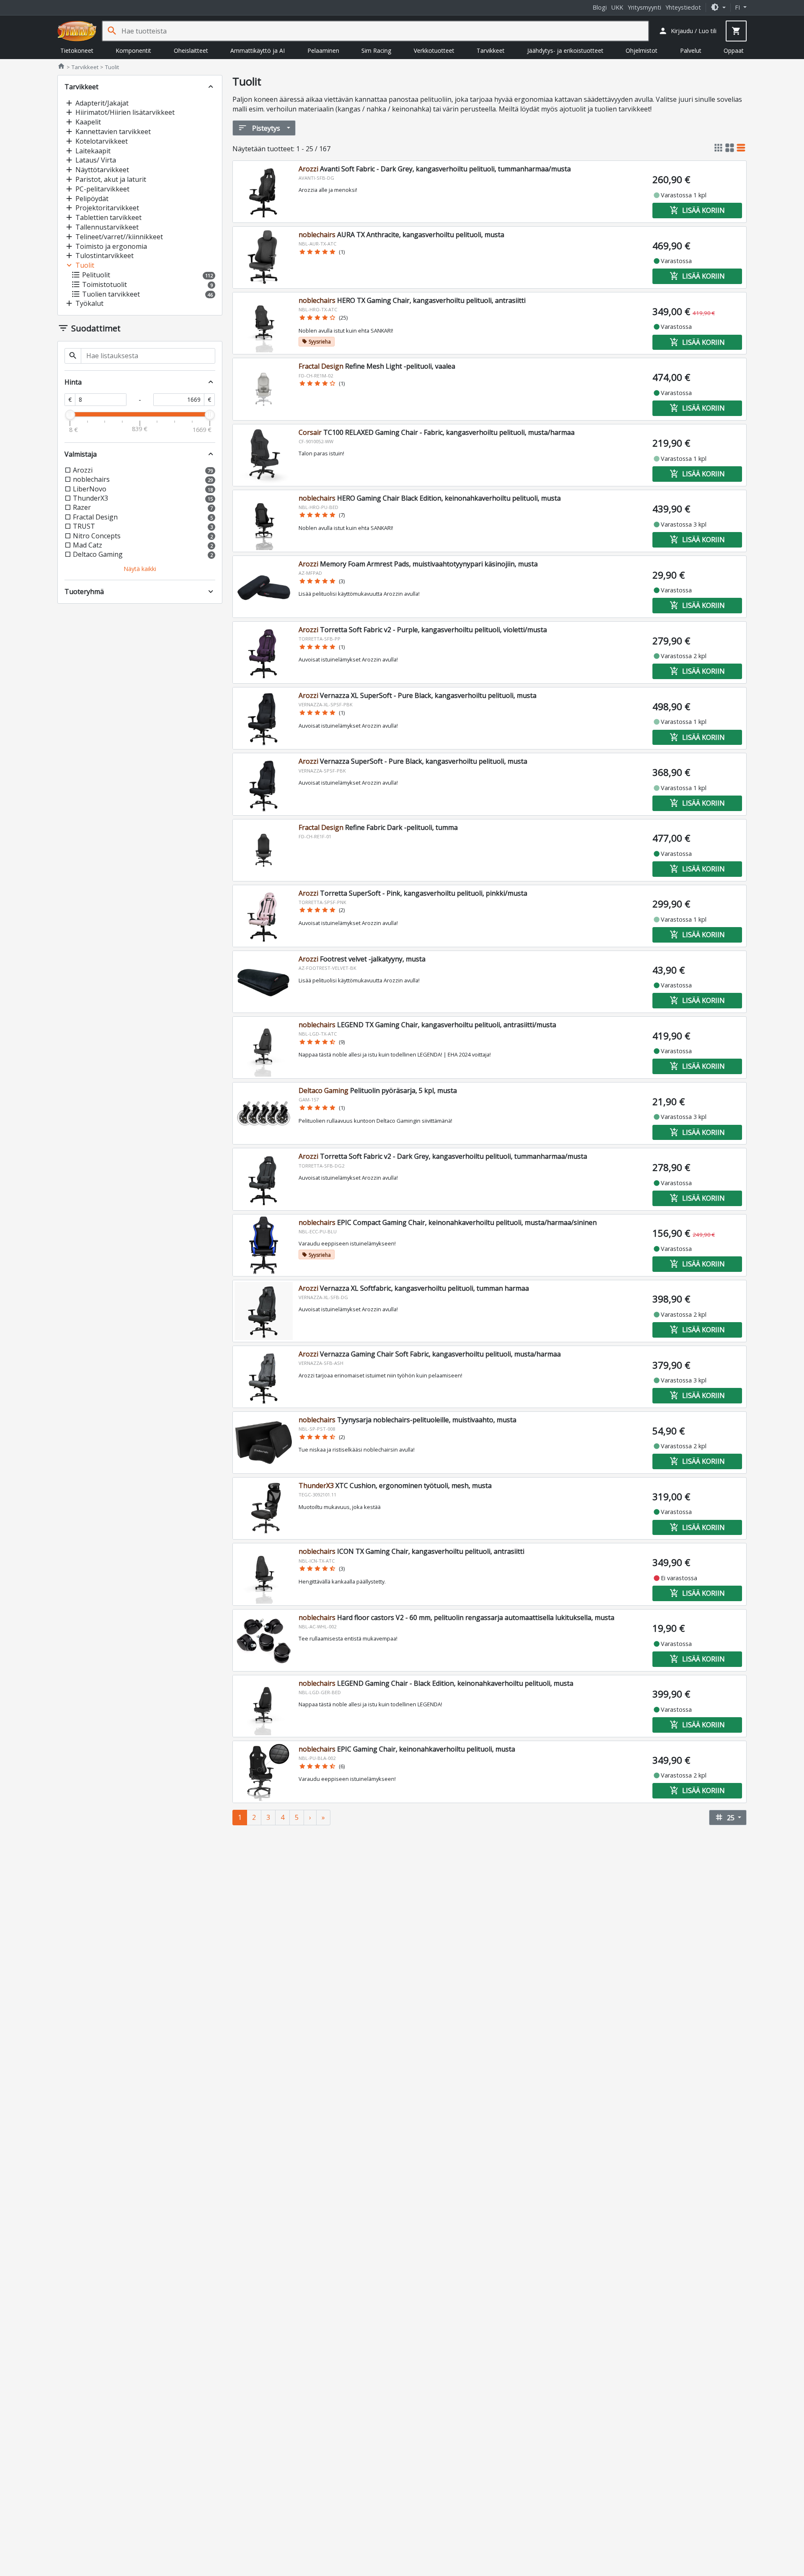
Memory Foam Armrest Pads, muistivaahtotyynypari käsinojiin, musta (418, 564)
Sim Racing (376, 50)
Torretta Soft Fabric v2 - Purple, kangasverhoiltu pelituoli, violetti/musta (423, 630)
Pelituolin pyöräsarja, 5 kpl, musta (378, 1090)
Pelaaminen (323, 50)
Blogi (600, 7)
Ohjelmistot (642, 50)
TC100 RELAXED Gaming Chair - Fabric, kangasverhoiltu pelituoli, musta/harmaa (437, 432)
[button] (718, 7)
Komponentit (133, 50)
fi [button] (738, 7)
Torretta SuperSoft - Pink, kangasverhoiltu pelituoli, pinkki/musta (413, 893)
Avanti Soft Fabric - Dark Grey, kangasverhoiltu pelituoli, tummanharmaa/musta (435, 169)
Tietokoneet (77, 50)
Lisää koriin (697, 210)
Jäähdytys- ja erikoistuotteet (565, 50)
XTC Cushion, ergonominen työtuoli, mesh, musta (395, 1486)
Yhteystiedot (683, 7)
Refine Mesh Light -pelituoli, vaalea (377, 366)
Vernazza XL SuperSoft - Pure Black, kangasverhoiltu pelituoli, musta (417, 695)
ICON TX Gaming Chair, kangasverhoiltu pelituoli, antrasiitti (411, 1551)
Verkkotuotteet (434, 50)
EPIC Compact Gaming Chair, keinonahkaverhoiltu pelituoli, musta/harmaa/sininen (448, 1222)
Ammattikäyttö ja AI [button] (258, 50)
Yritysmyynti (644, 7)
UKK (617, 7)
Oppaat (734, 50)
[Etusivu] (77, 31)
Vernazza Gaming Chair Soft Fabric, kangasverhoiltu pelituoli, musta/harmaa (430, 1354)
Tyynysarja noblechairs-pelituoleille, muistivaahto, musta (407, 1420)
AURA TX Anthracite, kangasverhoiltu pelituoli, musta (401, 235)
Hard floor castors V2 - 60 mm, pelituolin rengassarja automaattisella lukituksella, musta (456, 1617)
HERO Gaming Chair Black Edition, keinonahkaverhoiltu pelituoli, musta (430, 498)
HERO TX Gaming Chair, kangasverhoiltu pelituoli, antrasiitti (412, 300)
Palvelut (691, 50)
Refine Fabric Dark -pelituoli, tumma (378, 827)
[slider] (70, 415)
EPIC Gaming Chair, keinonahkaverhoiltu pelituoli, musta (407, 1749)
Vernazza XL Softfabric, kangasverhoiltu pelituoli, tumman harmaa (414, 1288)
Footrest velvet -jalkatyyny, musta (362, 959)
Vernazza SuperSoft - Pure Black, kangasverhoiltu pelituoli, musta (413, 761)
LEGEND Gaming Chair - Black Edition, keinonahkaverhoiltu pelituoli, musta (436, 1683)
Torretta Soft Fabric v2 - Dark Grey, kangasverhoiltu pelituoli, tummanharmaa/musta (443, 1156)
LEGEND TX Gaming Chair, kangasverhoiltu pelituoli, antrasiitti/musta (427, 1025)
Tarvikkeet (491, 50)
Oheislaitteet (191, 50)
